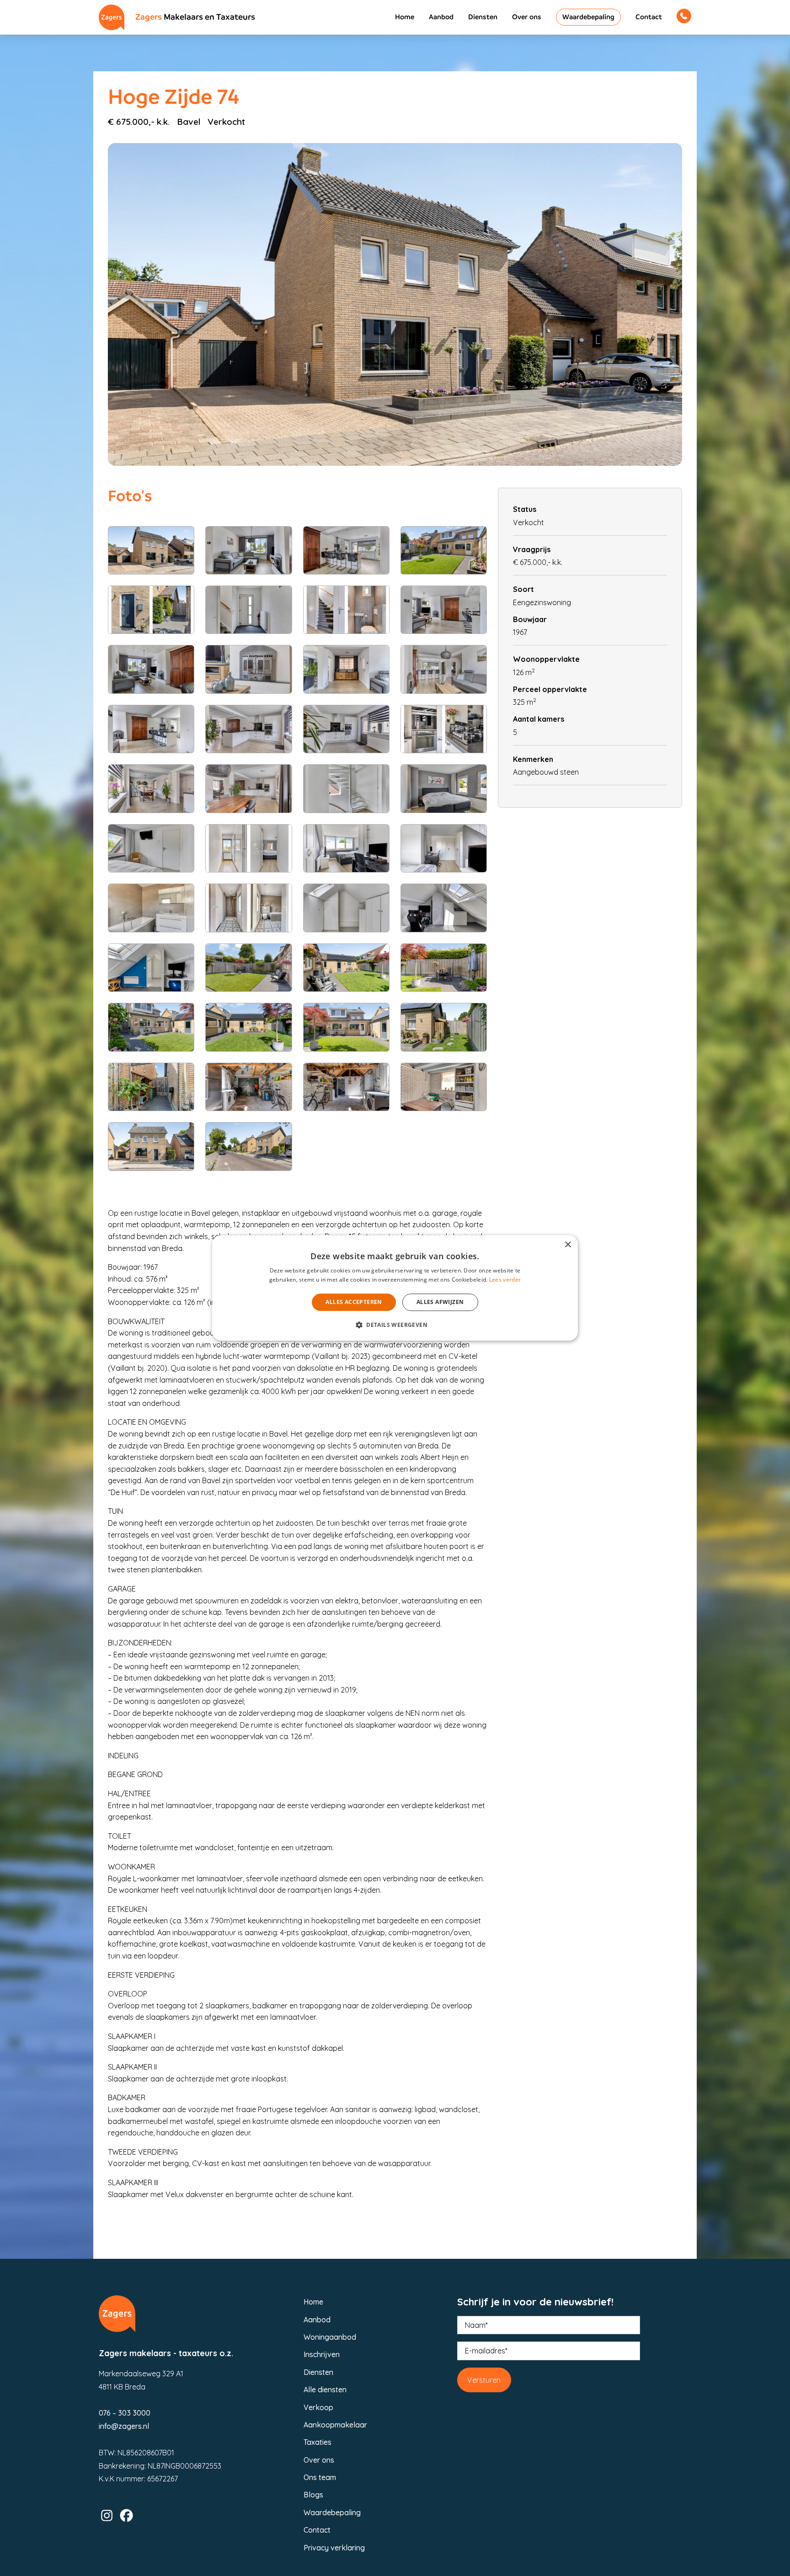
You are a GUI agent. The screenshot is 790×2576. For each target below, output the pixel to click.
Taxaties (318, 2442)
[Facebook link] (126, 2515)
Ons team (320, 2477)
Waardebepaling (588, 17)
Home (405, 17)
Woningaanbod (330, 2337)
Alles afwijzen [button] (440, 1302)
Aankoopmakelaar (335, 2425)
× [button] (568, 1245)
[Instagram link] (107, 2515)
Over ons (527, 17)
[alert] (395, 1288)
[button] (395, 1325)
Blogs (313, 2495)
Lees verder (505, 1280)
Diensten (483, 17)
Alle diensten (325, 2390)
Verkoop (318, 2407)
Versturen (484, 2380)
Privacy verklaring (334, 2548)
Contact (649, 17)
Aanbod (441, 17)
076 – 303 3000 (125, 2413)
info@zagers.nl (124, 2426)
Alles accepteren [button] (354, 1302)
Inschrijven (322, 2354)
